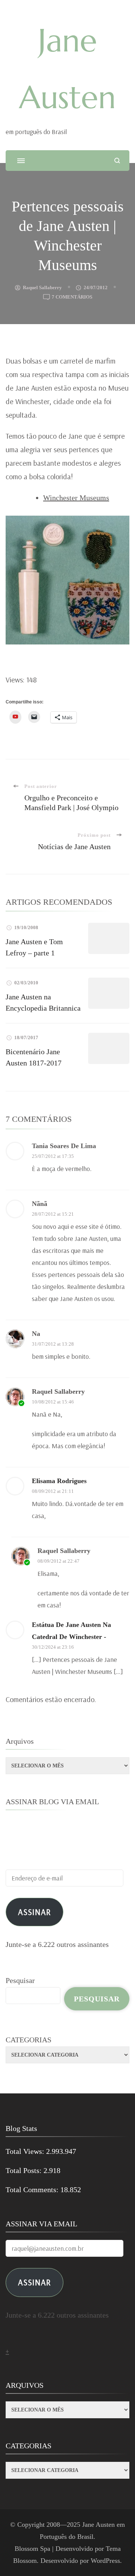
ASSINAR (34, 2282)
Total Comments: (33, 2190)
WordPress (105, 2561)
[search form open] (117, 161)
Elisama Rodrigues (59, 1481)
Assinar (34, 1912)
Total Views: (26, 2151)
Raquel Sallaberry (42, 287)
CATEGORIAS (28, 2040)
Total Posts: (25, 2170)
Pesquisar (20, 1980)
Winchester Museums (76, 498)
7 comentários (72, 298)
